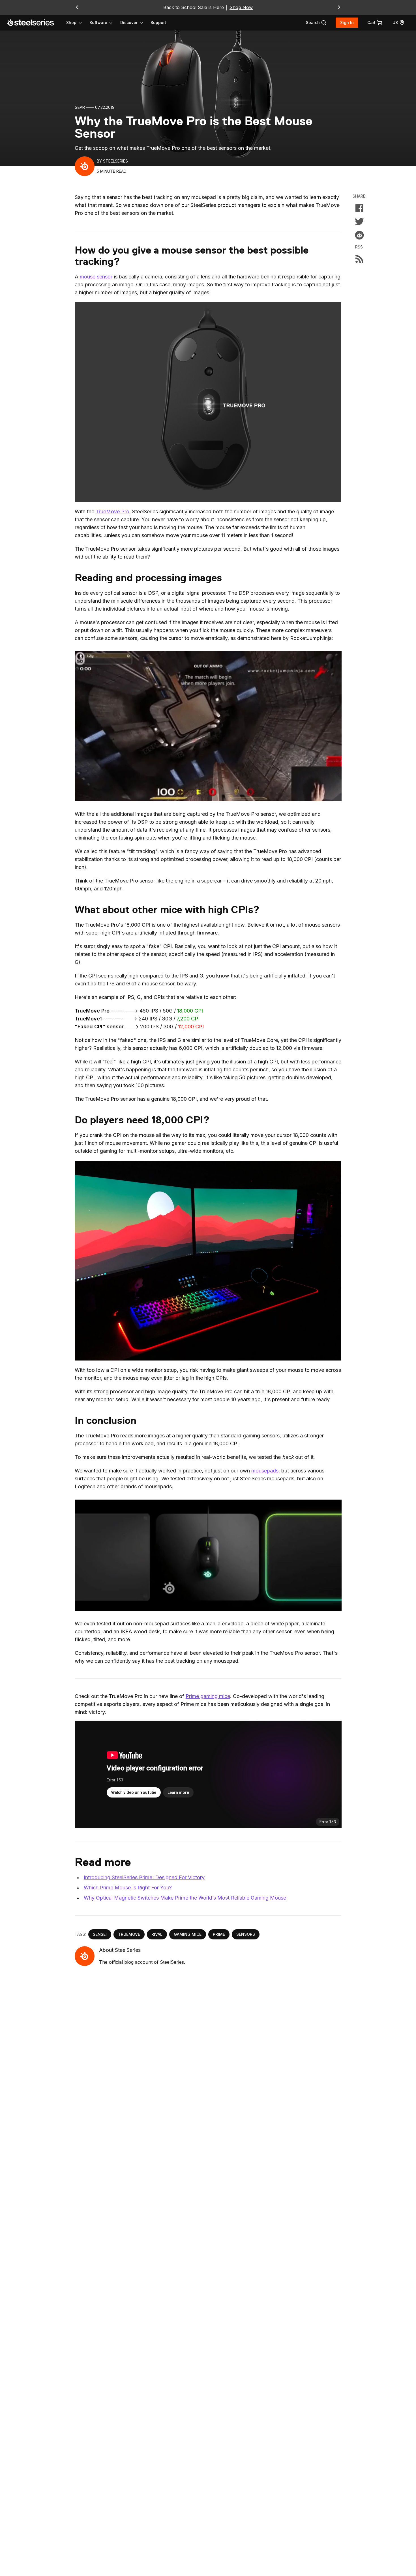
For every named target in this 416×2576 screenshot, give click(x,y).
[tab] (316, 23)
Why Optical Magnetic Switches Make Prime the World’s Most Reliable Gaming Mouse (185, 1898)
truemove (129, 1934)
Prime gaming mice (208, 1696)
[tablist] (105, 23)
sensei (100, 1934)
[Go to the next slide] (339, 7)
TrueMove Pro (112, 511)
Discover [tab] (129, 22)
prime (219, 1934)
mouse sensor (96, 277)
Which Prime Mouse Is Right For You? (128, 1888)
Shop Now (241, 7)
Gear (80, 107)
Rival (157, 1934)
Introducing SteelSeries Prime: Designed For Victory (144, 1877)
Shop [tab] (71, 22)
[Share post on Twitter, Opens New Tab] (359, 222)
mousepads (265, 1471)
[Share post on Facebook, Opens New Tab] (359, 208)
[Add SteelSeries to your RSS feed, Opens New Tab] (359, 259)
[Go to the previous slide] (77, 7)
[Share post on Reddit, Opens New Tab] (359, 235)
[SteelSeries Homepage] (34, 23)
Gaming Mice (188, 1934)
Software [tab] (98, 22)
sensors (246, 1934)
